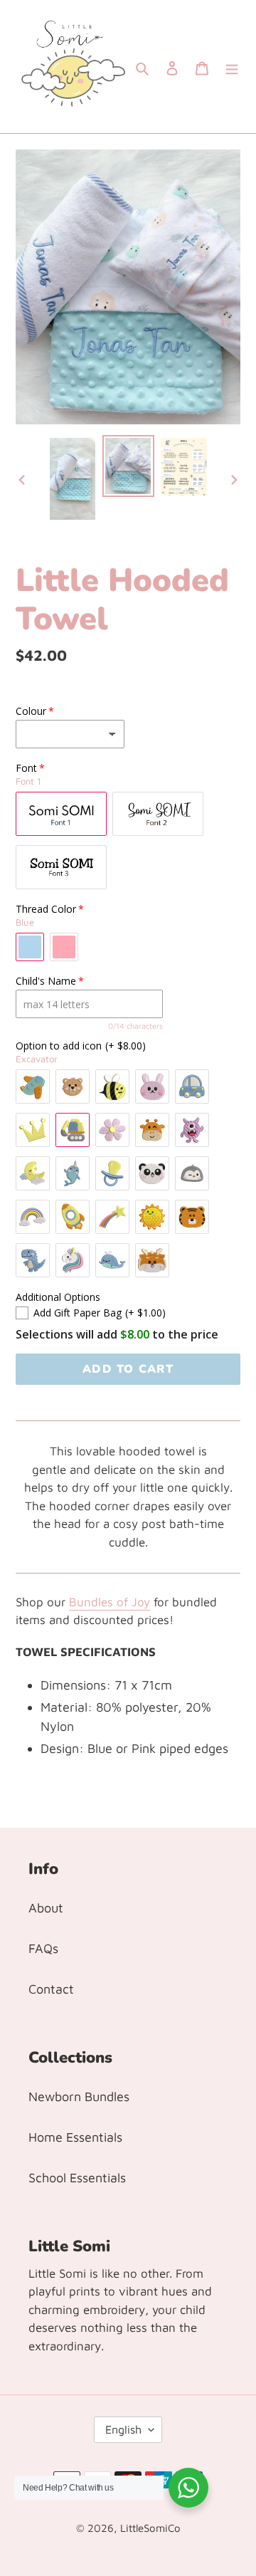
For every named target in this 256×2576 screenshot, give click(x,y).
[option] (73, 479)
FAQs (43, 1948)
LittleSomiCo (150, 2528)
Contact (51, 1989)
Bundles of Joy (110, 1602)
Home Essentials (75, 2137)
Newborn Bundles (79, 2096)
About (46, 1908)
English (123, 2429)
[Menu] (232, 67)
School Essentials (77, 2178)
